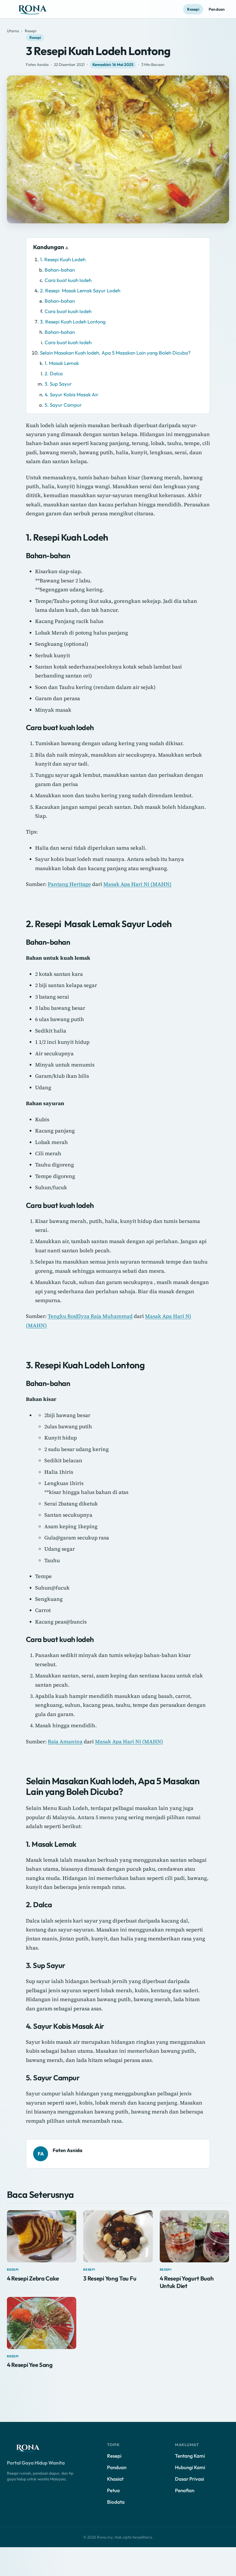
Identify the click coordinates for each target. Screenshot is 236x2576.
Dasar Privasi (190, 2479)
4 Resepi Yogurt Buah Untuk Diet (187, 2282)
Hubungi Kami (190, 2467)
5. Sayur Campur (63, 405)
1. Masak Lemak (62, 363)
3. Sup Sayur (58, 384)
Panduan (217, 9)
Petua (113, 2490)
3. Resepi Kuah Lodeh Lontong (73, 322)
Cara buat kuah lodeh (68, 280)
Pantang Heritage (69, 884)
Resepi (193, 9)
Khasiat (115, 2479)
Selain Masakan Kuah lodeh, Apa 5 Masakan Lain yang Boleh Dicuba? (115, 353)
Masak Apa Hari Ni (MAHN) (137, 884)
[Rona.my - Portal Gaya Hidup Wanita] (39, 9)
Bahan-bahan (60, 270)
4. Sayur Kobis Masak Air (72, 394)
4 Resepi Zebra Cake (33, 2278)
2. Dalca (54, 373)
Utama (13, 31)
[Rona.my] (33, 2448)
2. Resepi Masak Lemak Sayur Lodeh (80, 290)
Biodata (116, 2502)
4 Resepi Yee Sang (30, 2365)
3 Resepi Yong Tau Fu (110, 2278)
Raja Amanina (65, 1741)
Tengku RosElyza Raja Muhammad (90, 1316)
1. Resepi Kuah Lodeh (63, 259)
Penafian (185, 2490)
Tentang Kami (190, 2456)
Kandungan (49, 247)
